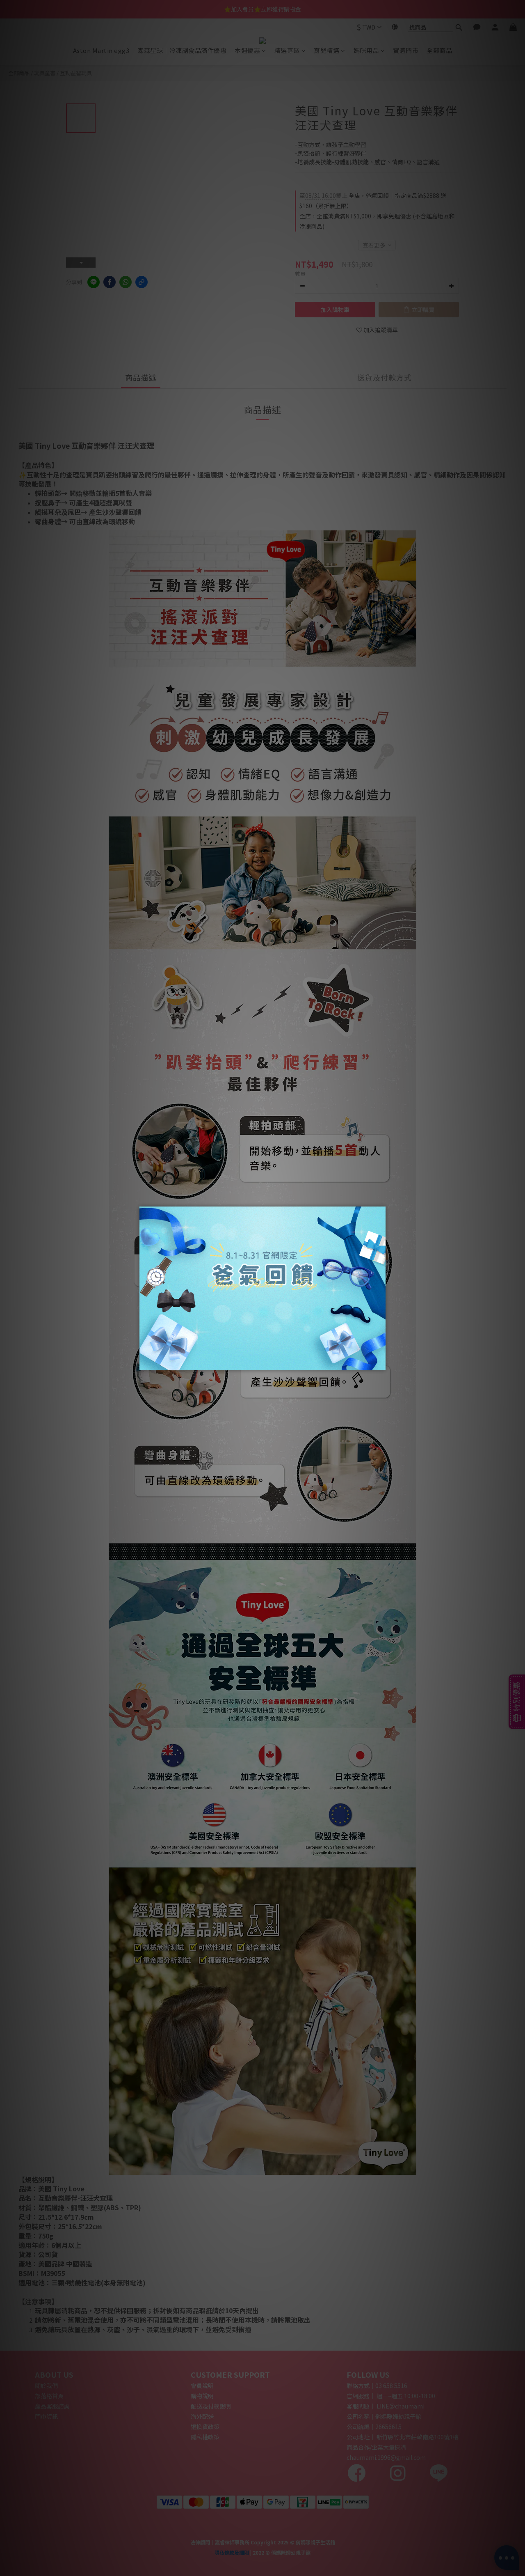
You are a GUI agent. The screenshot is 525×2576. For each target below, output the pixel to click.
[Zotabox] (380, 1363)
